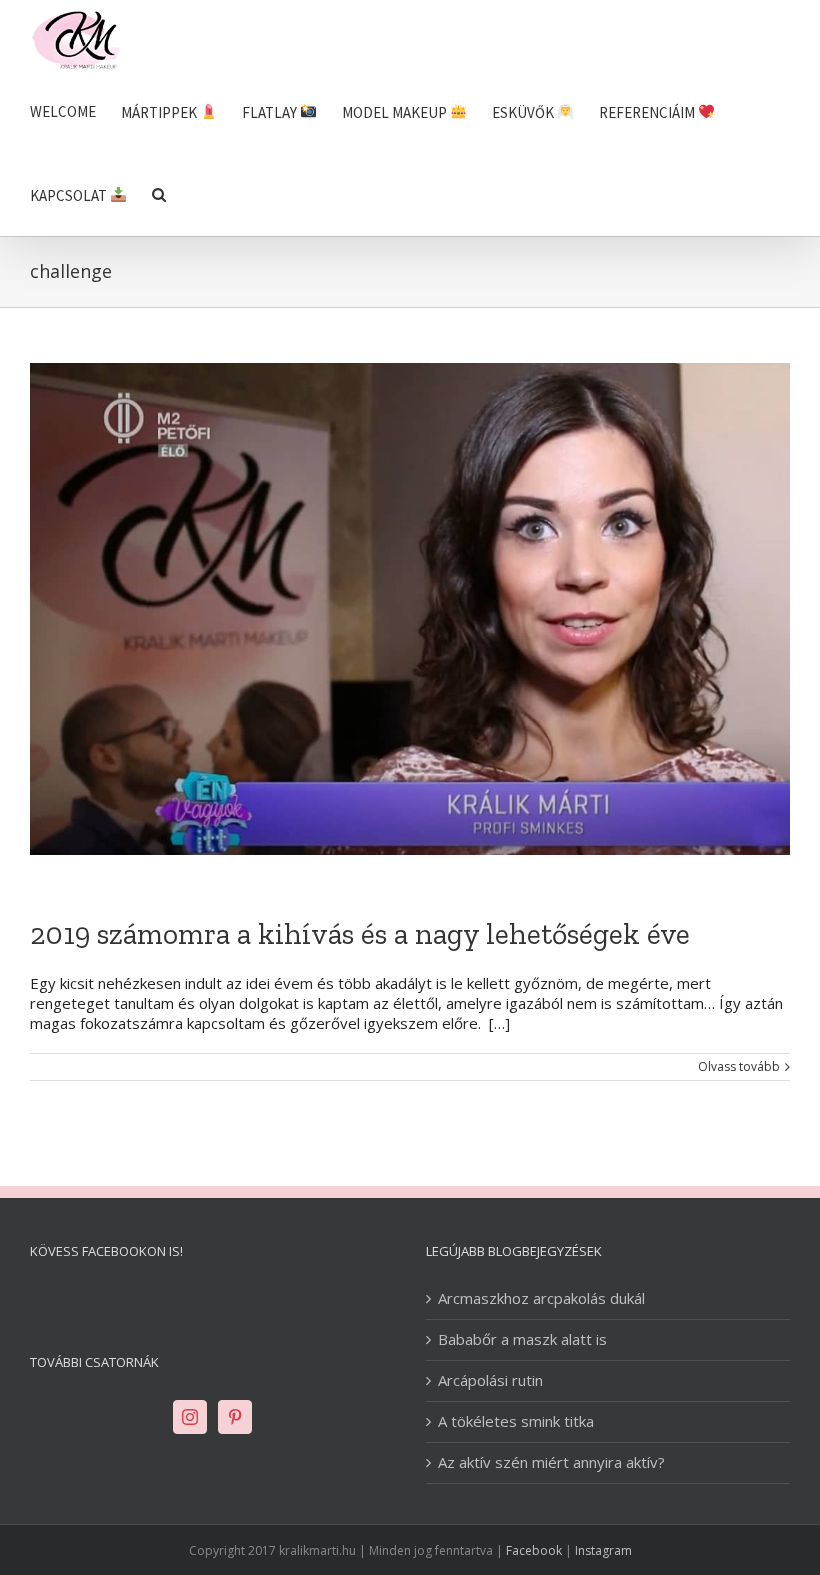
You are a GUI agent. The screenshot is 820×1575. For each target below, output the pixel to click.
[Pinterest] (235, 1417)
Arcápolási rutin (490, 1380)
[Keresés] (159, 194)
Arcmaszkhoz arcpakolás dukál (541, 1298)
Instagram (603, 1550)
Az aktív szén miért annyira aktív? (551, 1462)
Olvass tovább (739, 1067)
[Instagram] (190, 1417)
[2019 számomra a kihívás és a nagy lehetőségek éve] (410, 609)
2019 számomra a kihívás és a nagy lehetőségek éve (360, 934)
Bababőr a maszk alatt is (522, 1339)
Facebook (534, 1550)
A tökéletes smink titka (516, 1421)
